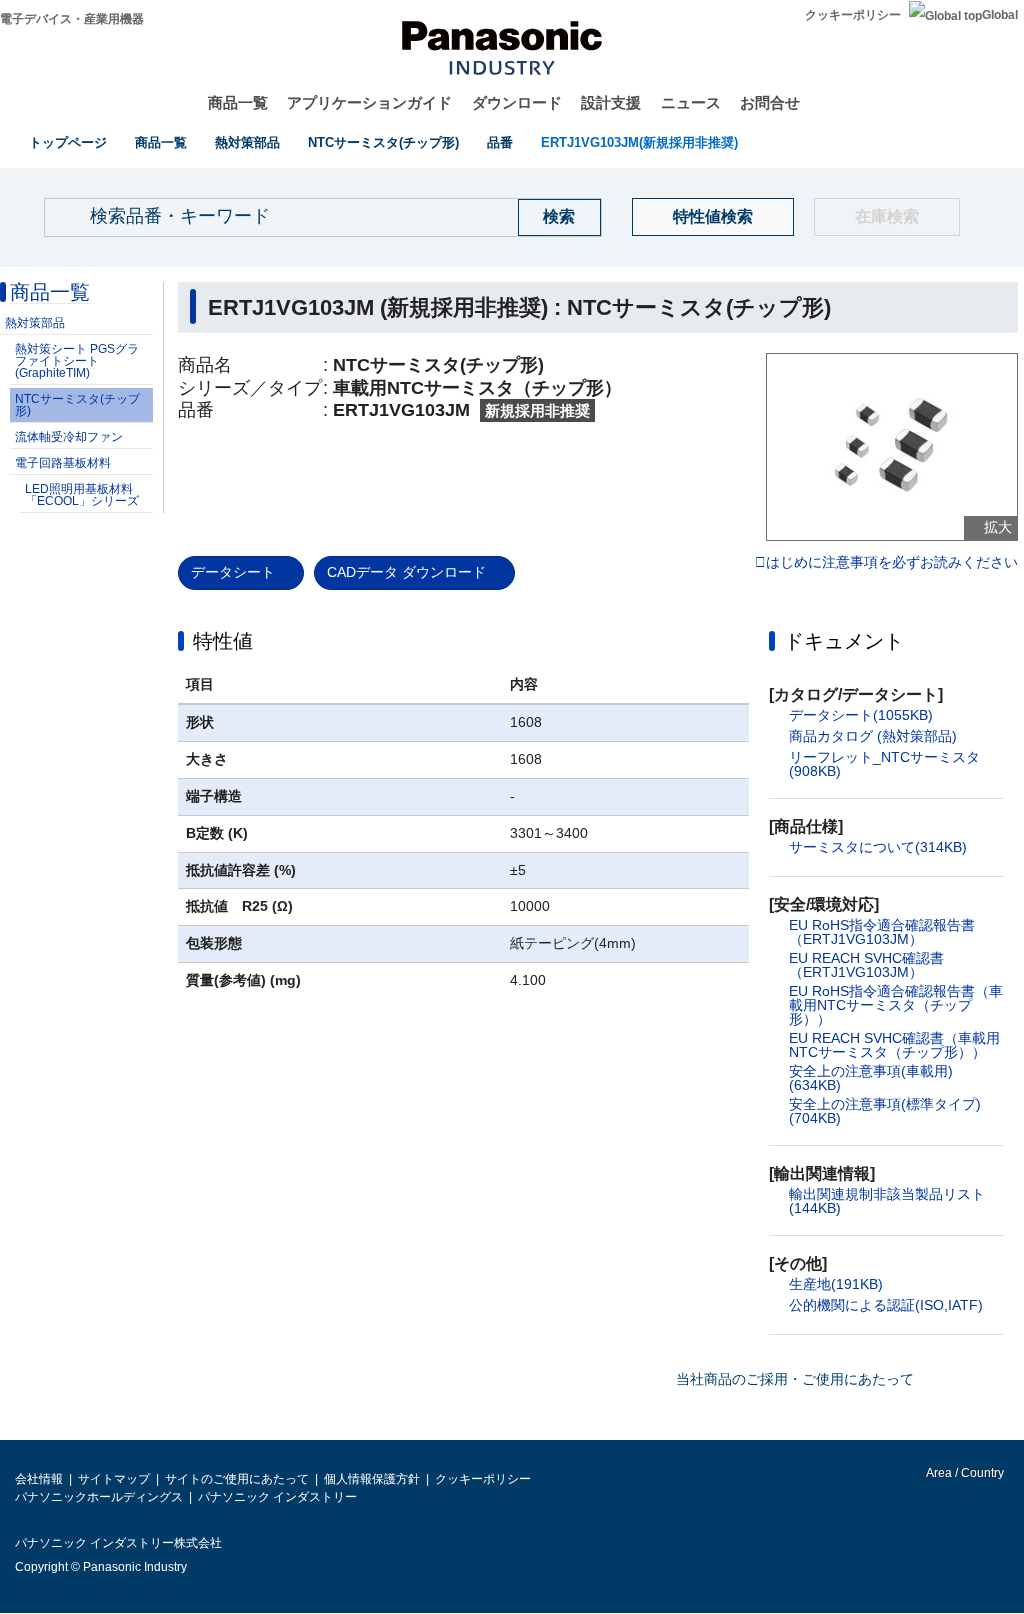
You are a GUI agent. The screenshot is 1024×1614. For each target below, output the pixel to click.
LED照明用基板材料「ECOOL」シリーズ (82, 495)
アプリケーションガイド (369, 102)
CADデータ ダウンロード (406, 572)
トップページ (68, 142)
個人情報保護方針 (372, 1479)
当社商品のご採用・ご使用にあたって (795, 1379)
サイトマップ (114, 1479)
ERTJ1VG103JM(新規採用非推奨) (639, 142)
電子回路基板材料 (63, 463)
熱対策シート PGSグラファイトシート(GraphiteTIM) (77, 361)
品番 (500, 142)
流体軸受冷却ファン (69, 437)
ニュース (691, 102)
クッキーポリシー (853, 15)
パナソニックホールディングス (99, 1497)
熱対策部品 (247, 142)
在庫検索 (887, 216)
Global (1000, 15)
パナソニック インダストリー (277, 1497)
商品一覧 (238, 102)
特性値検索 (713, 216)
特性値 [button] (223, 641)
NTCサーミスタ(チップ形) (383, 142)
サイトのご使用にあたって (237, 1479)
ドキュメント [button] (844, 641)
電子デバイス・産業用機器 (72, 19)
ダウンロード (517, 102)
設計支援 (611, 102)
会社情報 (39, 1479)
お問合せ (770, 102)
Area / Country (964, 1473)
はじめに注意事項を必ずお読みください (892, 563)
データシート (233, 572)
